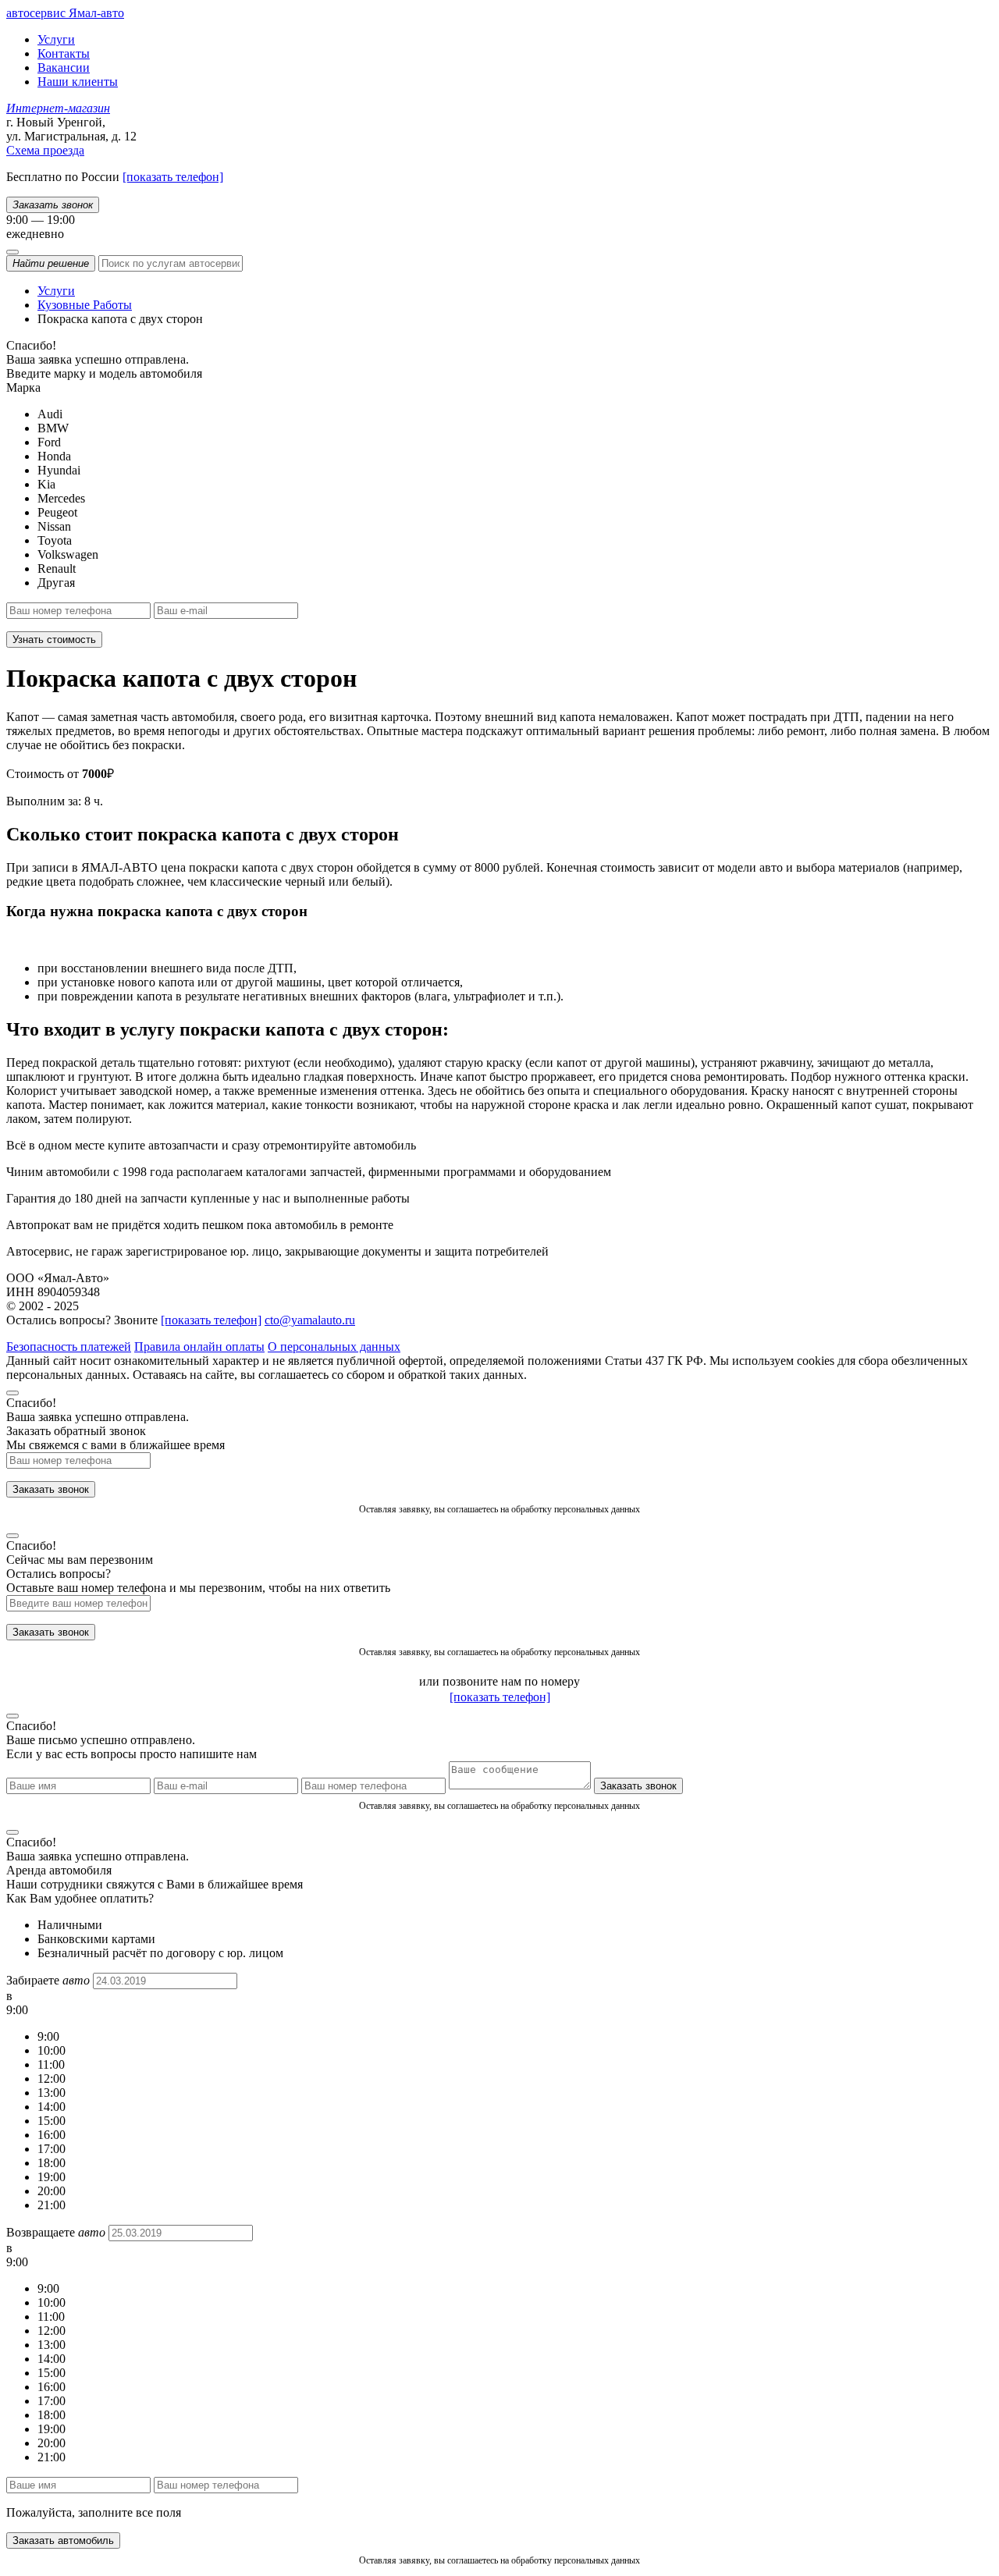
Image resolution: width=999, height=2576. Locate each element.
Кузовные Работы (85, 305)
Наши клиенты (78, 82)
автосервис (65, 13)
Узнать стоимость (54, 640)
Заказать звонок (51, 1489)
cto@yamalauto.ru (310, 1320)
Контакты (64, 53)
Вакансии (64, 68)
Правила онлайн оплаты (199, 1347)
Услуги (56, 39)
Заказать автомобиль (63, 2540)
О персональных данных (334, 1347)
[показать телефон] (173, 177)
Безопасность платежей (69, 1347)
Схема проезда (45, 150)
